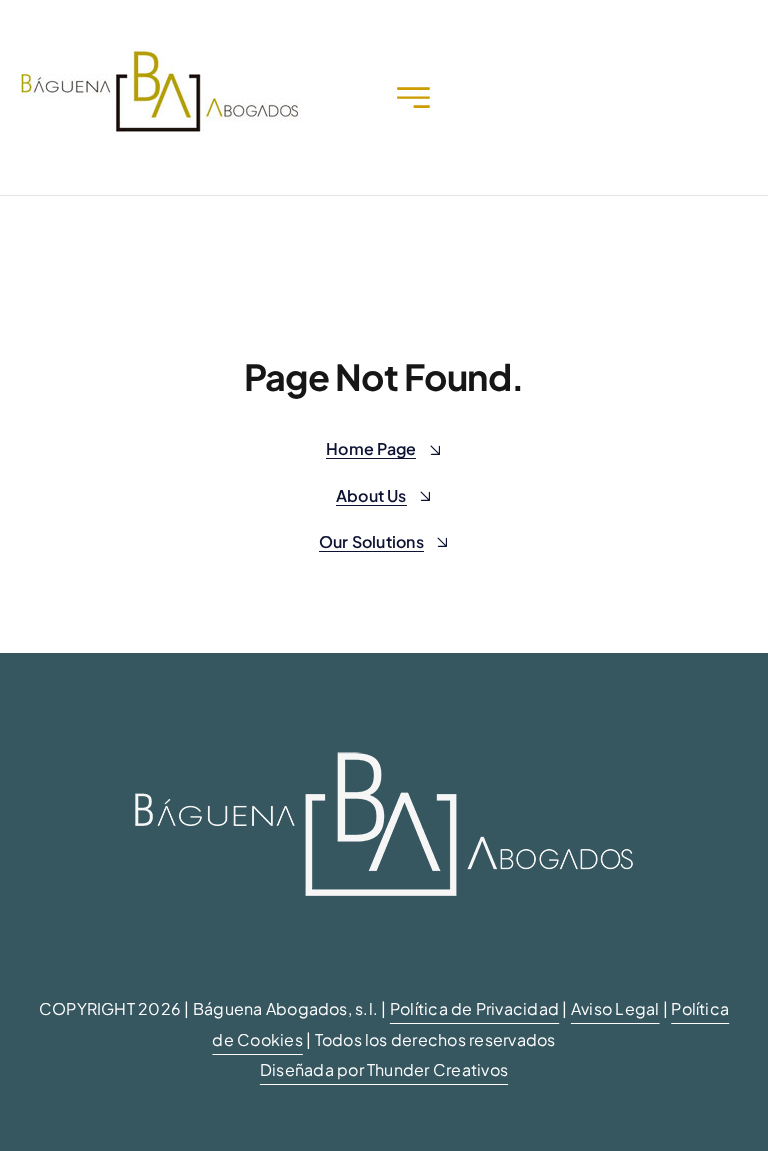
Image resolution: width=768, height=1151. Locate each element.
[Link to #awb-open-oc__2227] (413, 97)
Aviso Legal (615, 1008)
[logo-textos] (159, 57)
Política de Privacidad (474, 1008)
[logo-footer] (384, 710)
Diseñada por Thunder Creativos (384, 1069)
